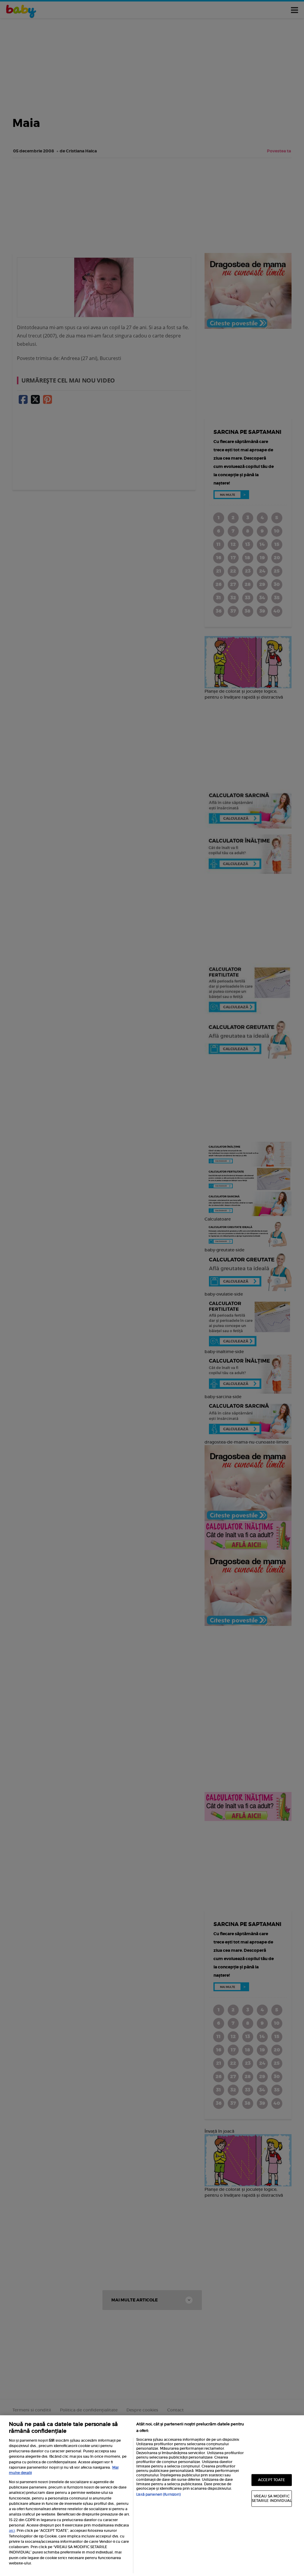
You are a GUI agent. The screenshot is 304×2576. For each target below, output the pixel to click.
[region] (152, 2496)
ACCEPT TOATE (271, 2480)
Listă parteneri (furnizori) (158, 2494)
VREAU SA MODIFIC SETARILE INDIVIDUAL (272, 2498)
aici (12, 2530)
